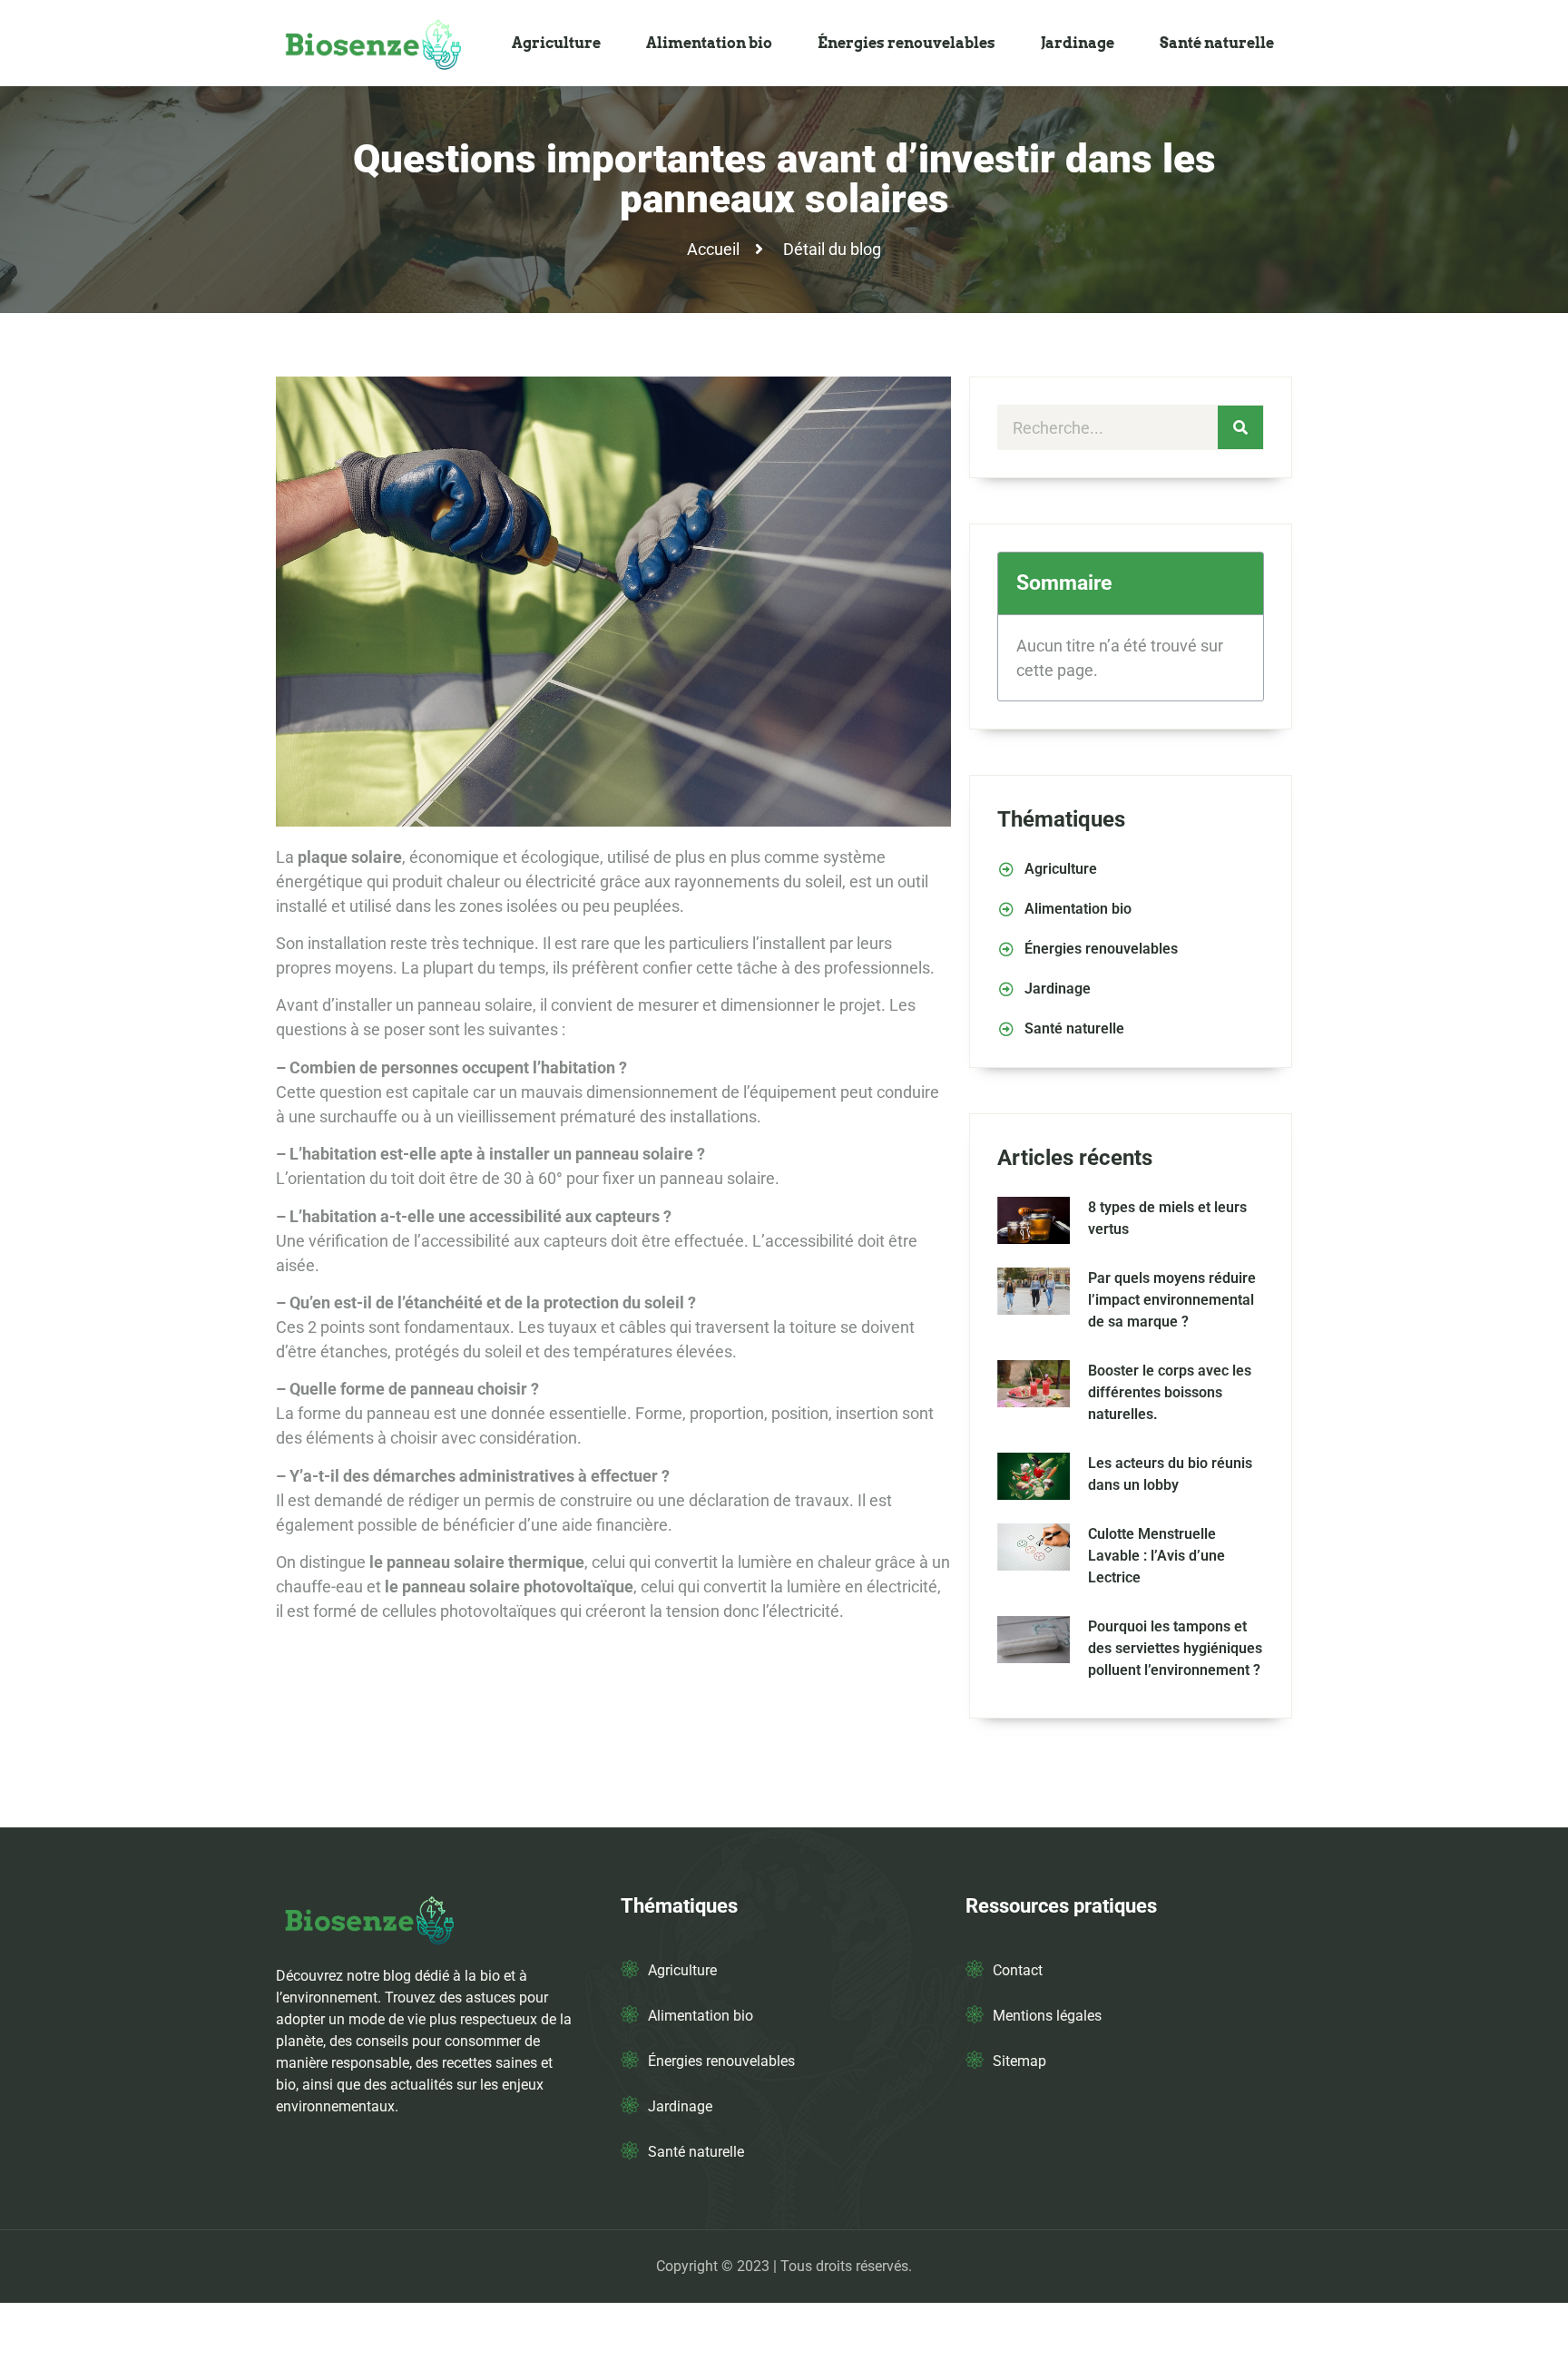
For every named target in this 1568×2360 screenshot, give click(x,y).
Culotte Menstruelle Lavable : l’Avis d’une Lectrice (1156, 1556)
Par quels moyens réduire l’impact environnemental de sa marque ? (1172, 1300)
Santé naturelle (1217, 43)
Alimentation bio (709, 43)
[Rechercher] (1240, 427)
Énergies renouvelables (906, 43)
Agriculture (556, 43)
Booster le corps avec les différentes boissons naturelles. (1170, 1392)
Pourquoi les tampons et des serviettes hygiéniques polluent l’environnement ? (1175, 1648)
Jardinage (1078, 43)
